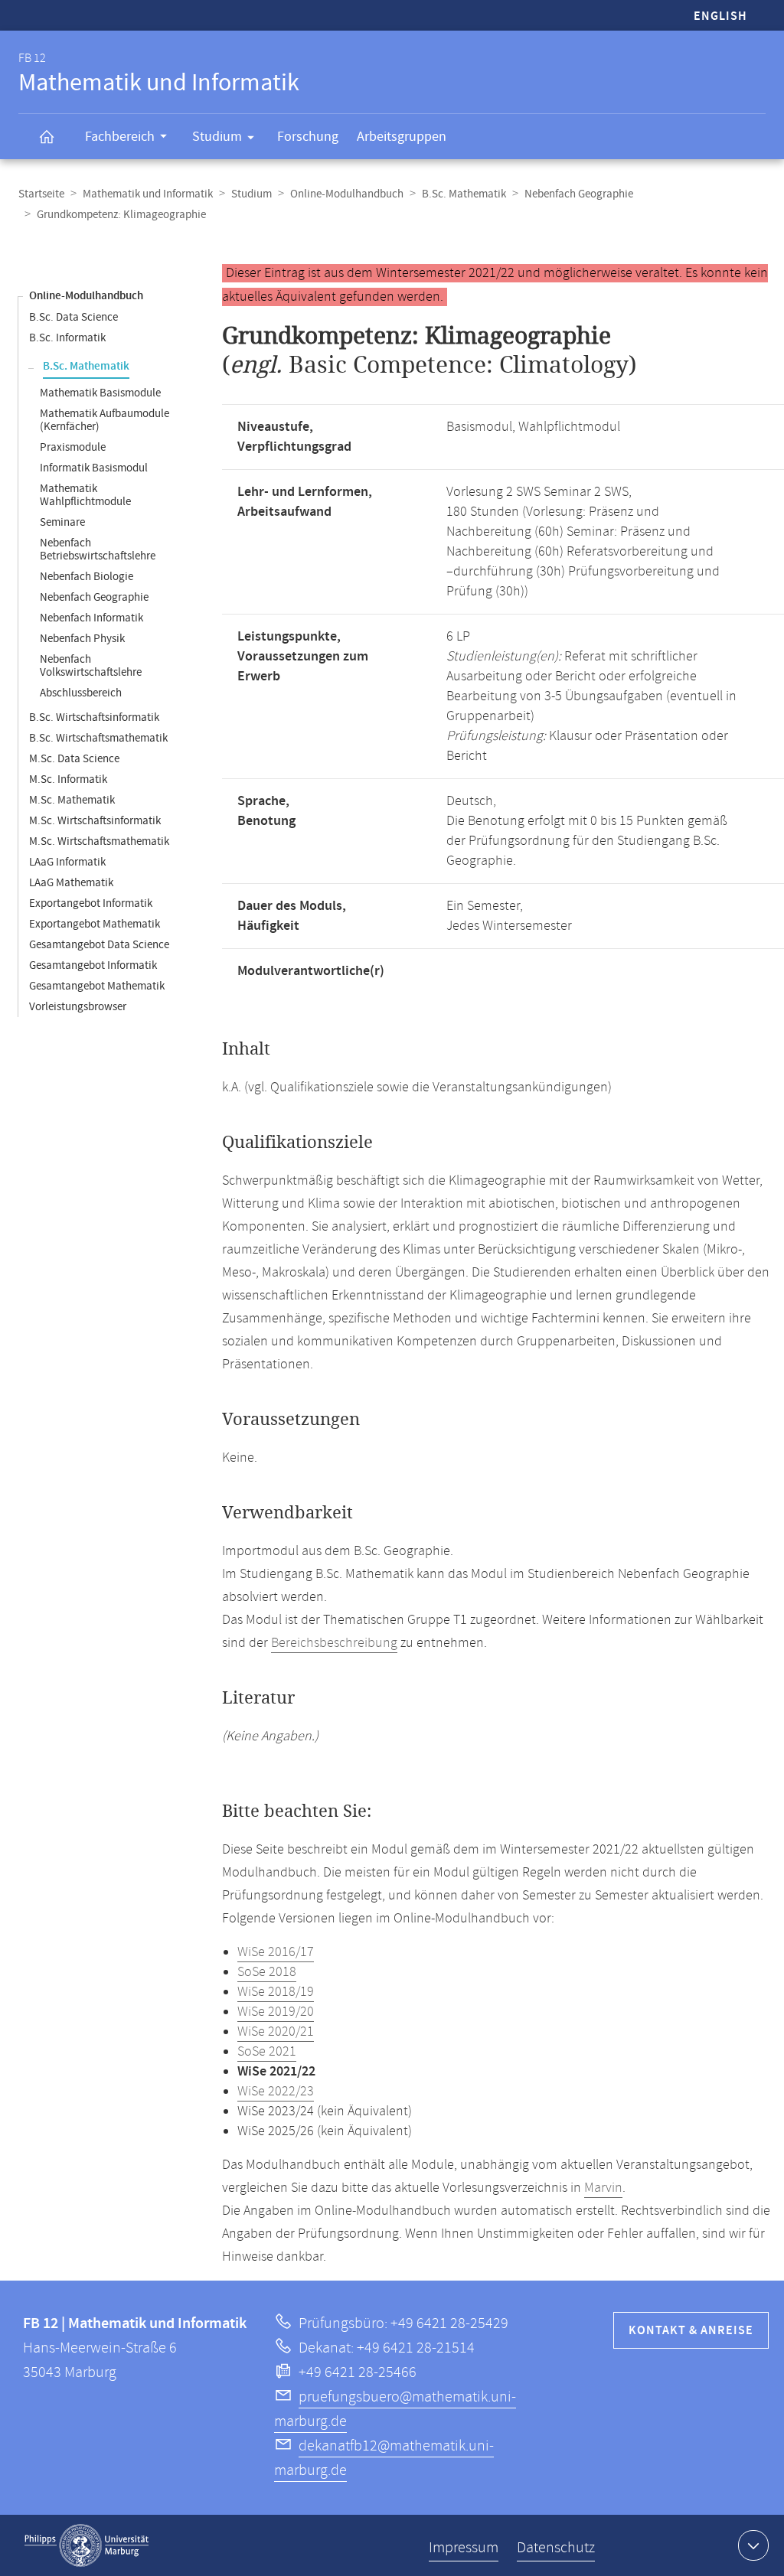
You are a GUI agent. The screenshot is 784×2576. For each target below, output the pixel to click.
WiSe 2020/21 (276, 2032)
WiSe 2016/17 (276, 1952)
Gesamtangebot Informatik (93, 965)
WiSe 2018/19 (276, 1992)
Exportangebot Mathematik (95, 924)
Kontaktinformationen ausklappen (753, 2545)
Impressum (464, 2548)
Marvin (603, 2188)
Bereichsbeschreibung (334, 1643)
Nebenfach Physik (82, 639)
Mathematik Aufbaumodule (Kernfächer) (105, 420)
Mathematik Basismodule (100, 393)
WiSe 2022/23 (276, 2092)
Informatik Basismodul (94, 468)
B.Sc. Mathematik (464, 194)
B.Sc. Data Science (73, 317)
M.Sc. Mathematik (72, 800)
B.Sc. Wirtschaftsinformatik (94, 717)
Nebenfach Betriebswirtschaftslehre (98, 549)
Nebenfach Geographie (579, 194)
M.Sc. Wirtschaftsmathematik (99, 841)
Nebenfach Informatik (91, 618)
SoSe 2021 (267, 2052)
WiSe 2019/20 (276, 2012)
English (720, 16)
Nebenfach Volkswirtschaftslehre (91, 666)
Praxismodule (73, 447)
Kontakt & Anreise (691, 2331)
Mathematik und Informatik (148, 194)
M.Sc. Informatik (68, 779)
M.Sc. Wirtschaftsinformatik (95, 821)
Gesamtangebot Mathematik (97, 986)
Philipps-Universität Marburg (87, 2545)
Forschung (308, 137)
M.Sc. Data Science (74, 759)
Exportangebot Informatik (91, 903)
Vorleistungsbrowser (78, 1007)
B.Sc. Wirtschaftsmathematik (98, 738)
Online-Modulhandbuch (347, 194)
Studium (217, 137)
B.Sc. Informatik (67, 338)
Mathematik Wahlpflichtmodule (85, 495)
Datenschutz (556, 2548)
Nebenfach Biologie (87, 577)
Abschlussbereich (81, 693)
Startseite (41, 194)
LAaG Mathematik (71, 883)
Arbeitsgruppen (402, 137)
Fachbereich (120, 137)
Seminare (62, 522)
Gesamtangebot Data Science (99, 945)
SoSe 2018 (267, 1972)
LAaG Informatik (67, 862)
